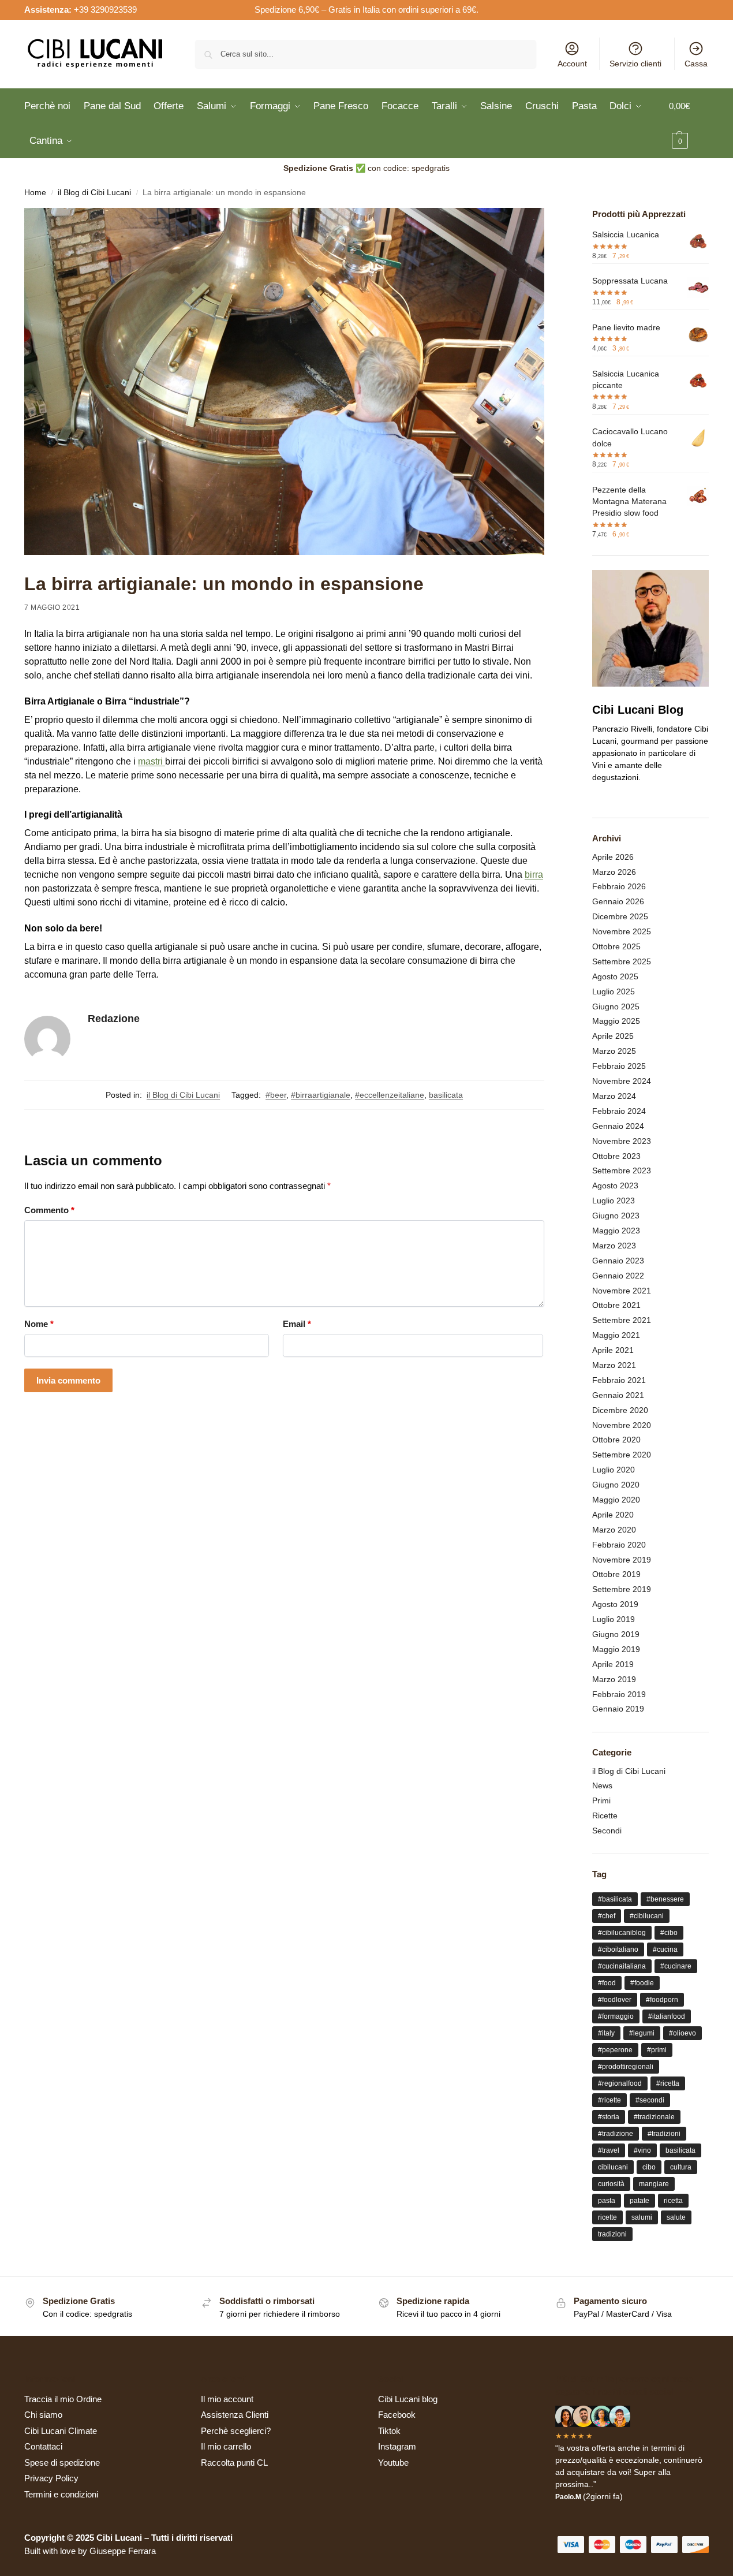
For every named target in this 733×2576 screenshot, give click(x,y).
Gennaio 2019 (618, 1709)
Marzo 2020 (614, 1530)
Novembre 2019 (622, 1560)
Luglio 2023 (614, 1201)
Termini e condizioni (61, 2494)
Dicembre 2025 (620, 916)
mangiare (654, 2184)
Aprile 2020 (613, 1515)
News (602, 1785)
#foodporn (662, 2000)
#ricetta (668, 2083)
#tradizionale (654, 2117)
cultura (681, 2167)
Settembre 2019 (622, 1589)
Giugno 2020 (616, 1485)
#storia (609, 2117)
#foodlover (615, 2000)
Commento (49, 1210)
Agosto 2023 (615, 1186)
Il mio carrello (226, 2446)
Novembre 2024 (622, 1081)
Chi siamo (43, 2415)
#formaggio (616, 2016)
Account (572, 64)
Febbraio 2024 (619, 1111)
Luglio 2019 (614, 1619)
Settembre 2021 (622, 1320)
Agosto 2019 (615, 1604)
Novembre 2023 (622, 1141)
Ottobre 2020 (616, 1440)
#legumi (642, 2033)
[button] (689, 124)
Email (297, 1324)
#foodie (642, 1983)
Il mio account (227, 2399)
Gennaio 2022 (618, 1276)
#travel (609, 2150)
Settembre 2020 (622, 1455)
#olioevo (682, 2033)
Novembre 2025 (622, 931)
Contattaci (43, 2446)
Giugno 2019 (616, 1634)
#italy (606, 2033)
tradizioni (612, 2234)
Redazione (114, 1019)
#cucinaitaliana (622, 1966)
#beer (276, 1095)
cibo (649, 2167)
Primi (601, 1800)
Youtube (393, 2463)
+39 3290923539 (105, 10)
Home (35, 193)
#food (607, 1983)
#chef (607, 1916)
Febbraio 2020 (619, 1545)
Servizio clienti (635, 64)
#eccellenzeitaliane (390, 1095)
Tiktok (389, 2431)
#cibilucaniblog (622, 1933)
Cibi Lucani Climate (61, 2431)
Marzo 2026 (614, 872)
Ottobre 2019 (616, 1574)
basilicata (446, 1095)
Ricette (605, 1815)
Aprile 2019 (613, 1664)
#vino (642, 2150)
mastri (152, 761)
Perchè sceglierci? (236, 2431)
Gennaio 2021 (618, 1395)
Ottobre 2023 (616, 1156)
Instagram (397, 2446)
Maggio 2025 (616, 1021)
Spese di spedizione (62, 2463)
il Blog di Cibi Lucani (94, 193)
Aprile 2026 (613, 857)
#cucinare (676, 1966)
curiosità (611, 2184)
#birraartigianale (321, 1095)
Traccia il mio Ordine (63, 2399)
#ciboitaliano (618, 1949)
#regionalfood (620, 2083)
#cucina (665, 1949)
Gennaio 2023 (618, 1261)
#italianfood (667, 2016)
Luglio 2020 (614, 1470)
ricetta (673, 2201)
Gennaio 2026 (618, 901)
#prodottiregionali (626, 2067)
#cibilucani (647, 1916)
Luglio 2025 (614, 991)
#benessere (665, 1899)
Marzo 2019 (614, 1679)
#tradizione (616, 2134)
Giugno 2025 (616, 1006)
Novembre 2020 (622, 1425)
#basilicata (615, 1899)
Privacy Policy (51, 2478)
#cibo (669, 1933)
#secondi (650, 2100)
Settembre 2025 (622, 961)
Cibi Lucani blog (408, 2399)
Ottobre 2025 (616, 946)
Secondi (607, 1831)
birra (534, 875)
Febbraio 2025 (619, 1066)
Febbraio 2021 (619, 1380)
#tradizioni (664, 2134)
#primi (657, 2050)
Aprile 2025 (613, 1036)
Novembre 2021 (622, 1291)
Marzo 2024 (614, 1096)
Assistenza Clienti (235, 2415)
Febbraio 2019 (619, 1694)
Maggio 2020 (616, 1500)
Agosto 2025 (615, 976)
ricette (607, 2217)
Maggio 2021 (616, 1335)
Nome (39, 1324)
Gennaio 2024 (618, 1126)
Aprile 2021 (613, 1350)
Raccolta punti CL (234, 2463)
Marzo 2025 (614, 1051)
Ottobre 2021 (616, 1305)
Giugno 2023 (616, 1216)
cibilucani (613, 2167)
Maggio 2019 (616, 1649)
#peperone (615, 2050)
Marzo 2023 (614, 1246)
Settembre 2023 (622, 1170)
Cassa (696, 64)
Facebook (397, 2415)
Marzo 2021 (614, 1365)
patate (639, 2201)
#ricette (609, 2100)
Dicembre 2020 (620, 1410)
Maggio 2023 (616, 1231)
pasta (607, 2201)
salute (676, 2217)
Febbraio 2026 (619, 886)
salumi (642, 2217)
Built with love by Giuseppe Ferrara (90, 2551)
